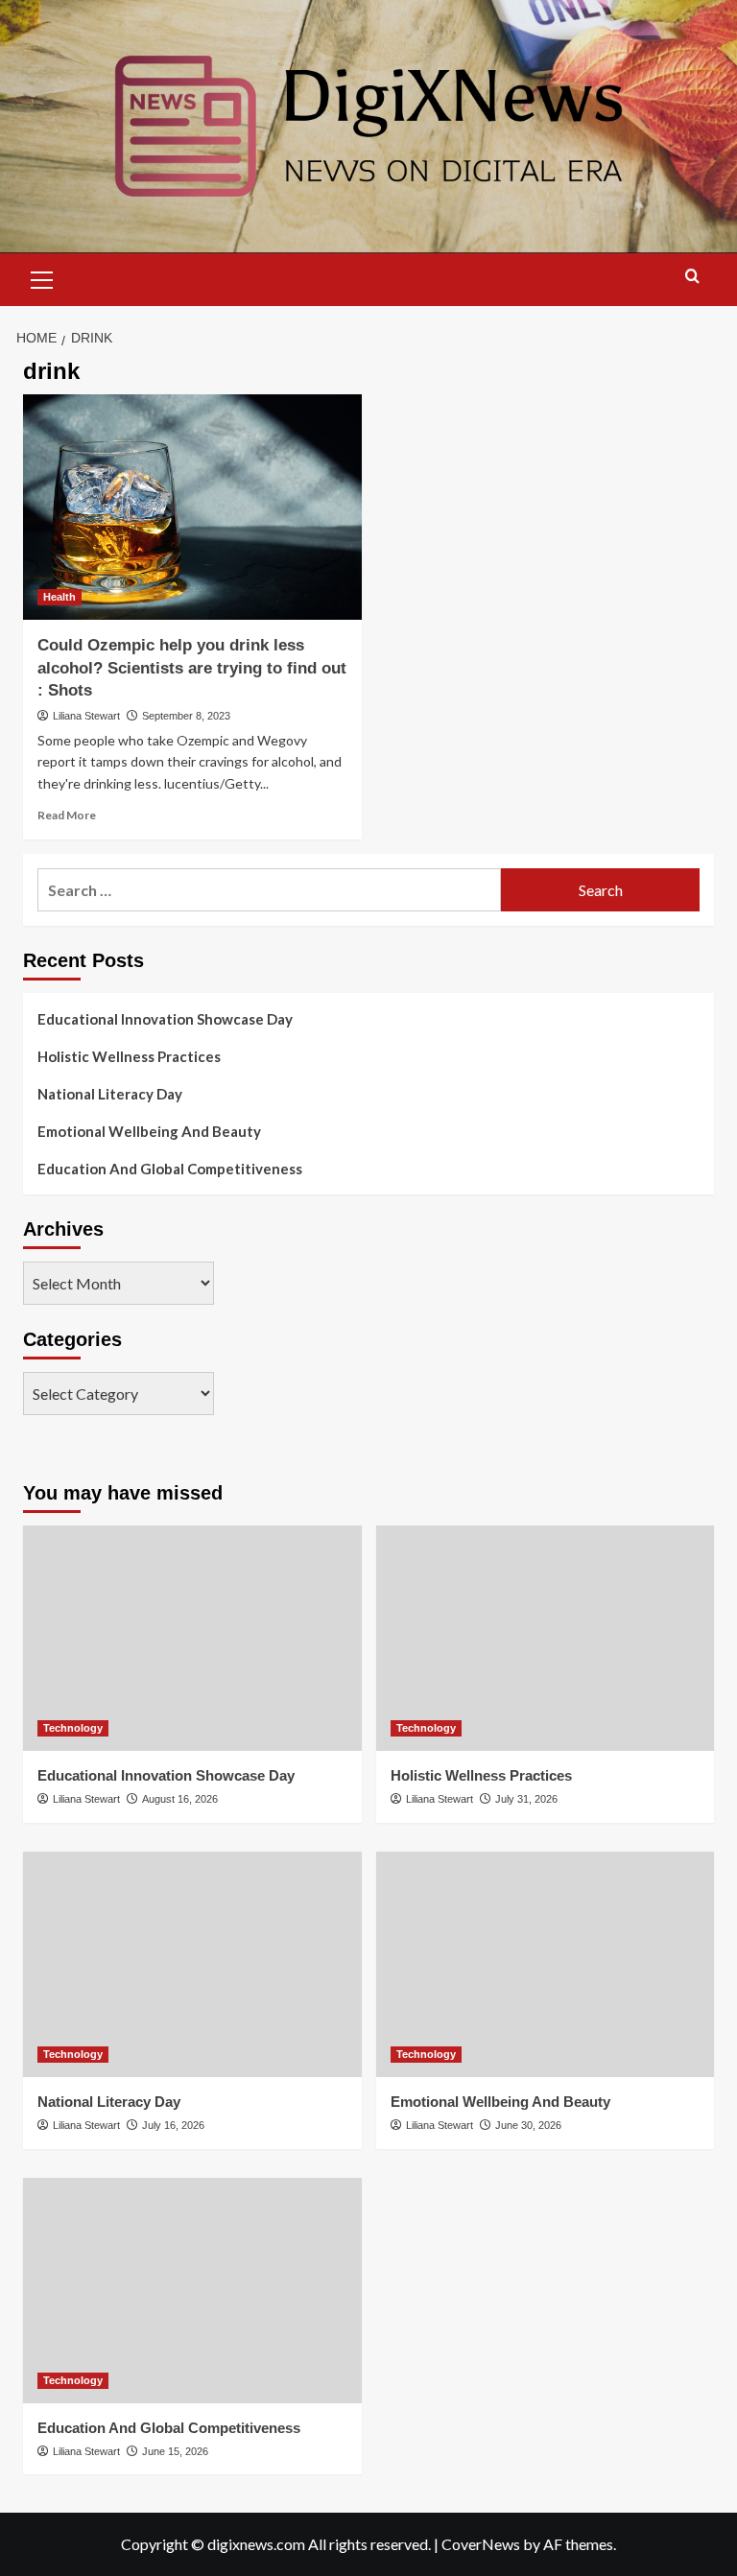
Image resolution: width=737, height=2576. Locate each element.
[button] (42, 277)
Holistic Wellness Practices (129, 1056)
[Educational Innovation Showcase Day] (192, 1638)
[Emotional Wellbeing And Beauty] (546, 1964)
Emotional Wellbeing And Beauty (149, 1131)
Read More (67, 815)
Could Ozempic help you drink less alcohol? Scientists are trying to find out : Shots (192, 668)
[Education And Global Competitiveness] (192, 2291)
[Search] (692, 277)
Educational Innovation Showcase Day (165, 1019)
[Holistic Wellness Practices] (546, 1638)
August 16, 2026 (180, 1799)
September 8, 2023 (186, 716)
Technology (73, 1728)
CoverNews (481, 2544)
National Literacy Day (110, 1094)
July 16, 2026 (173, 2125)
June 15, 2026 (175, 2451)
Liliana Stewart (86, 716)
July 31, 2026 (526, 1799)
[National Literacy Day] (192, 1964)
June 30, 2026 (528, 2125)
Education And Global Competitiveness (170, 1169)
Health (59, 597)
